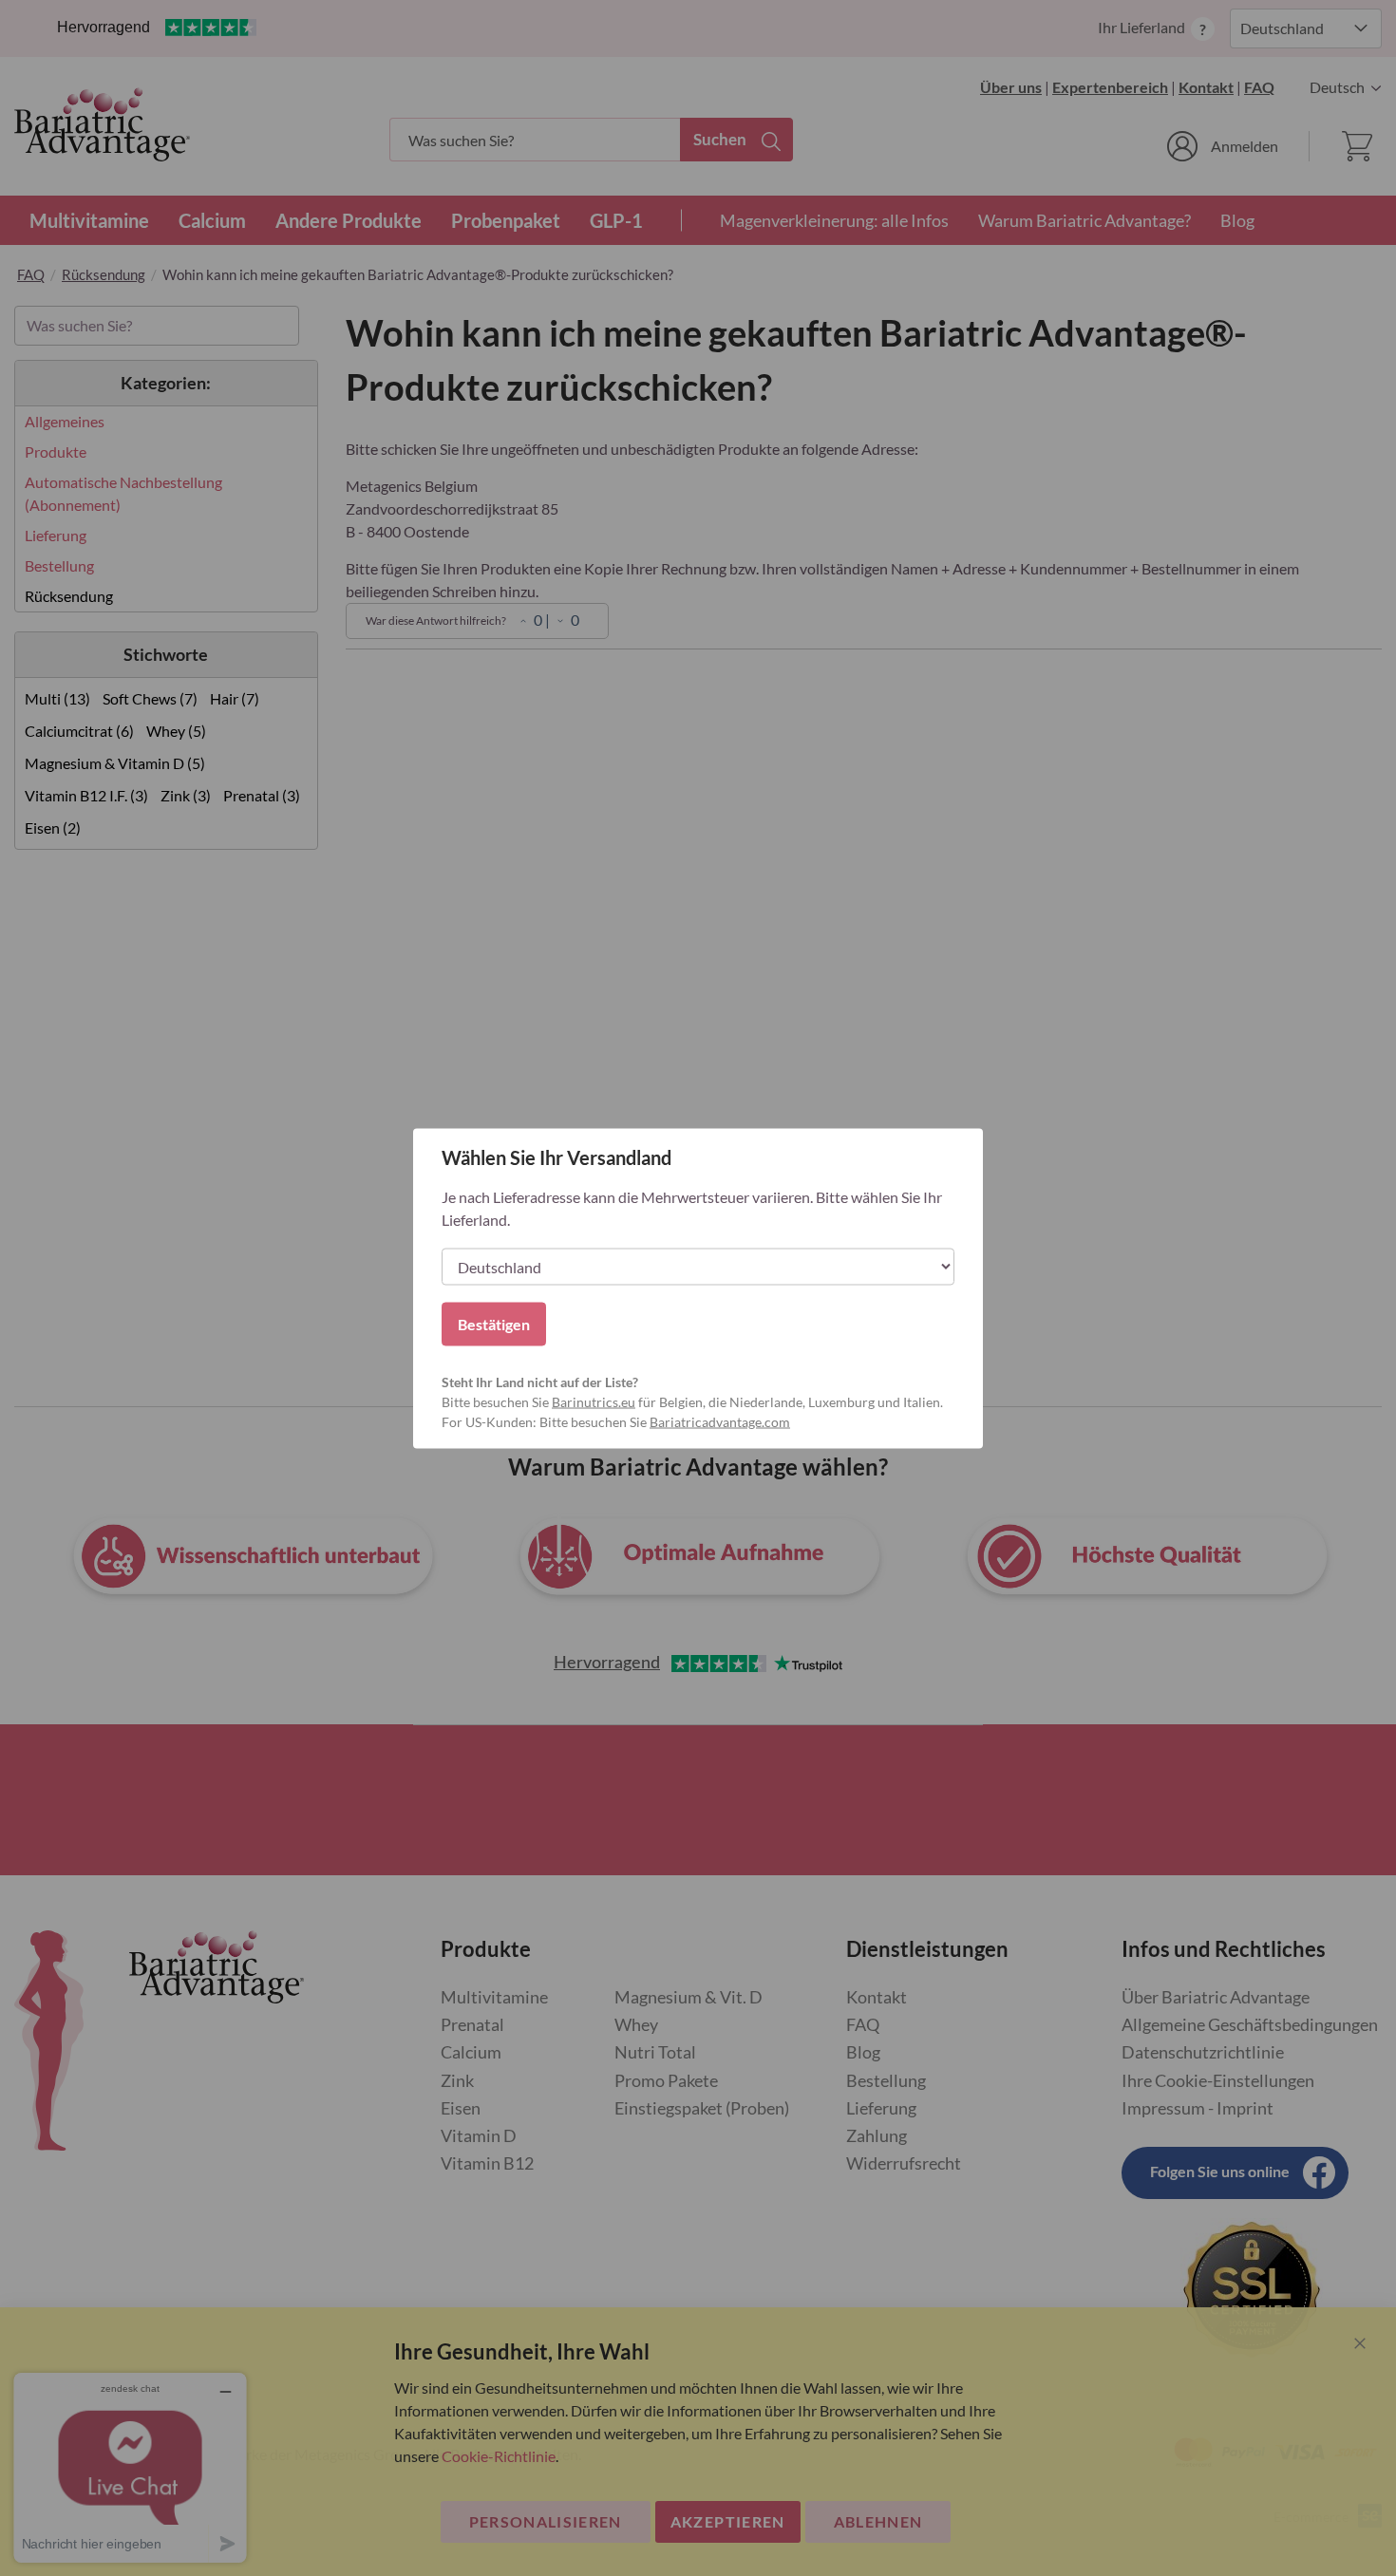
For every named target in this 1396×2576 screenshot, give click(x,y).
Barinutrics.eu (594, 1401)
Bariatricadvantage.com (720, 1421)
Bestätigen (494, 1323)
